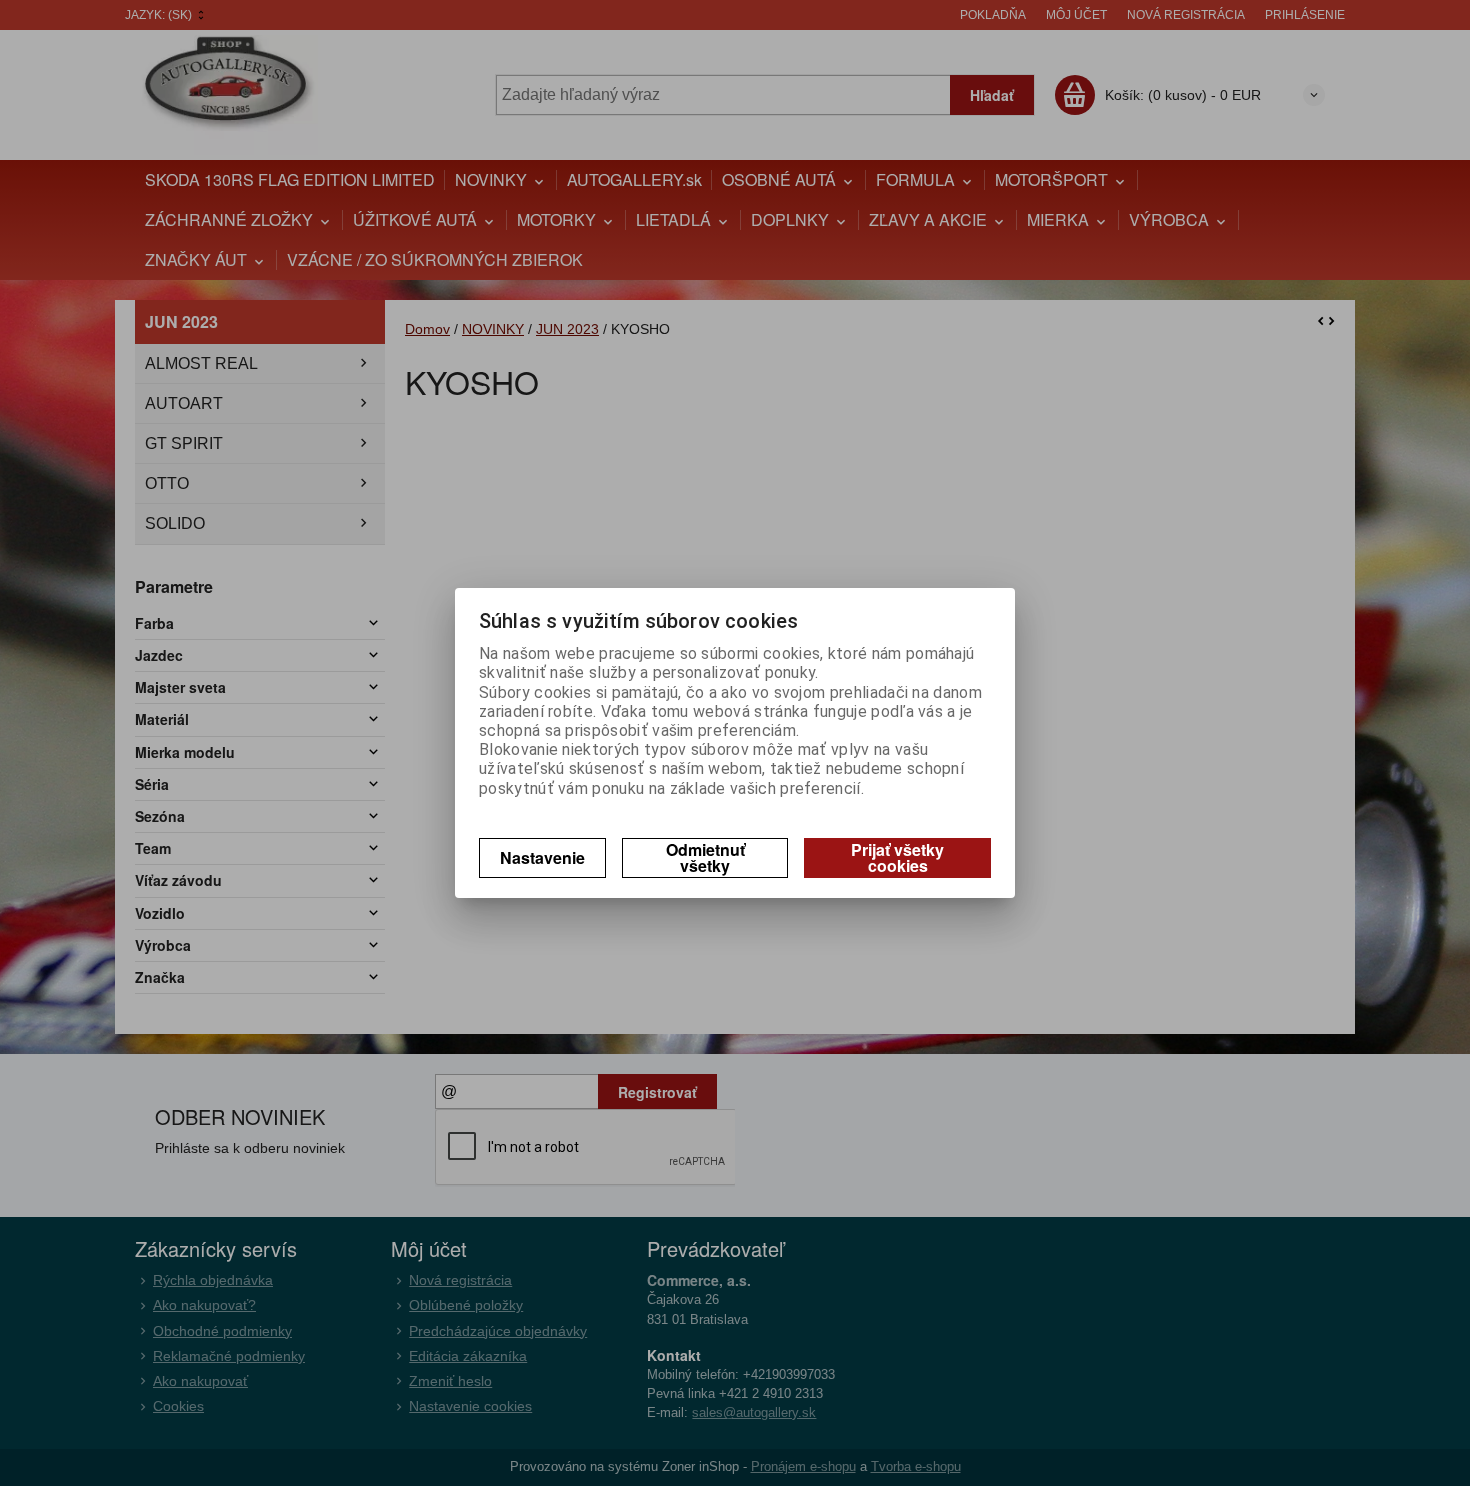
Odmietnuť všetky (705, 857)
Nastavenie (542, 857)
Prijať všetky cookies (897, 857)
